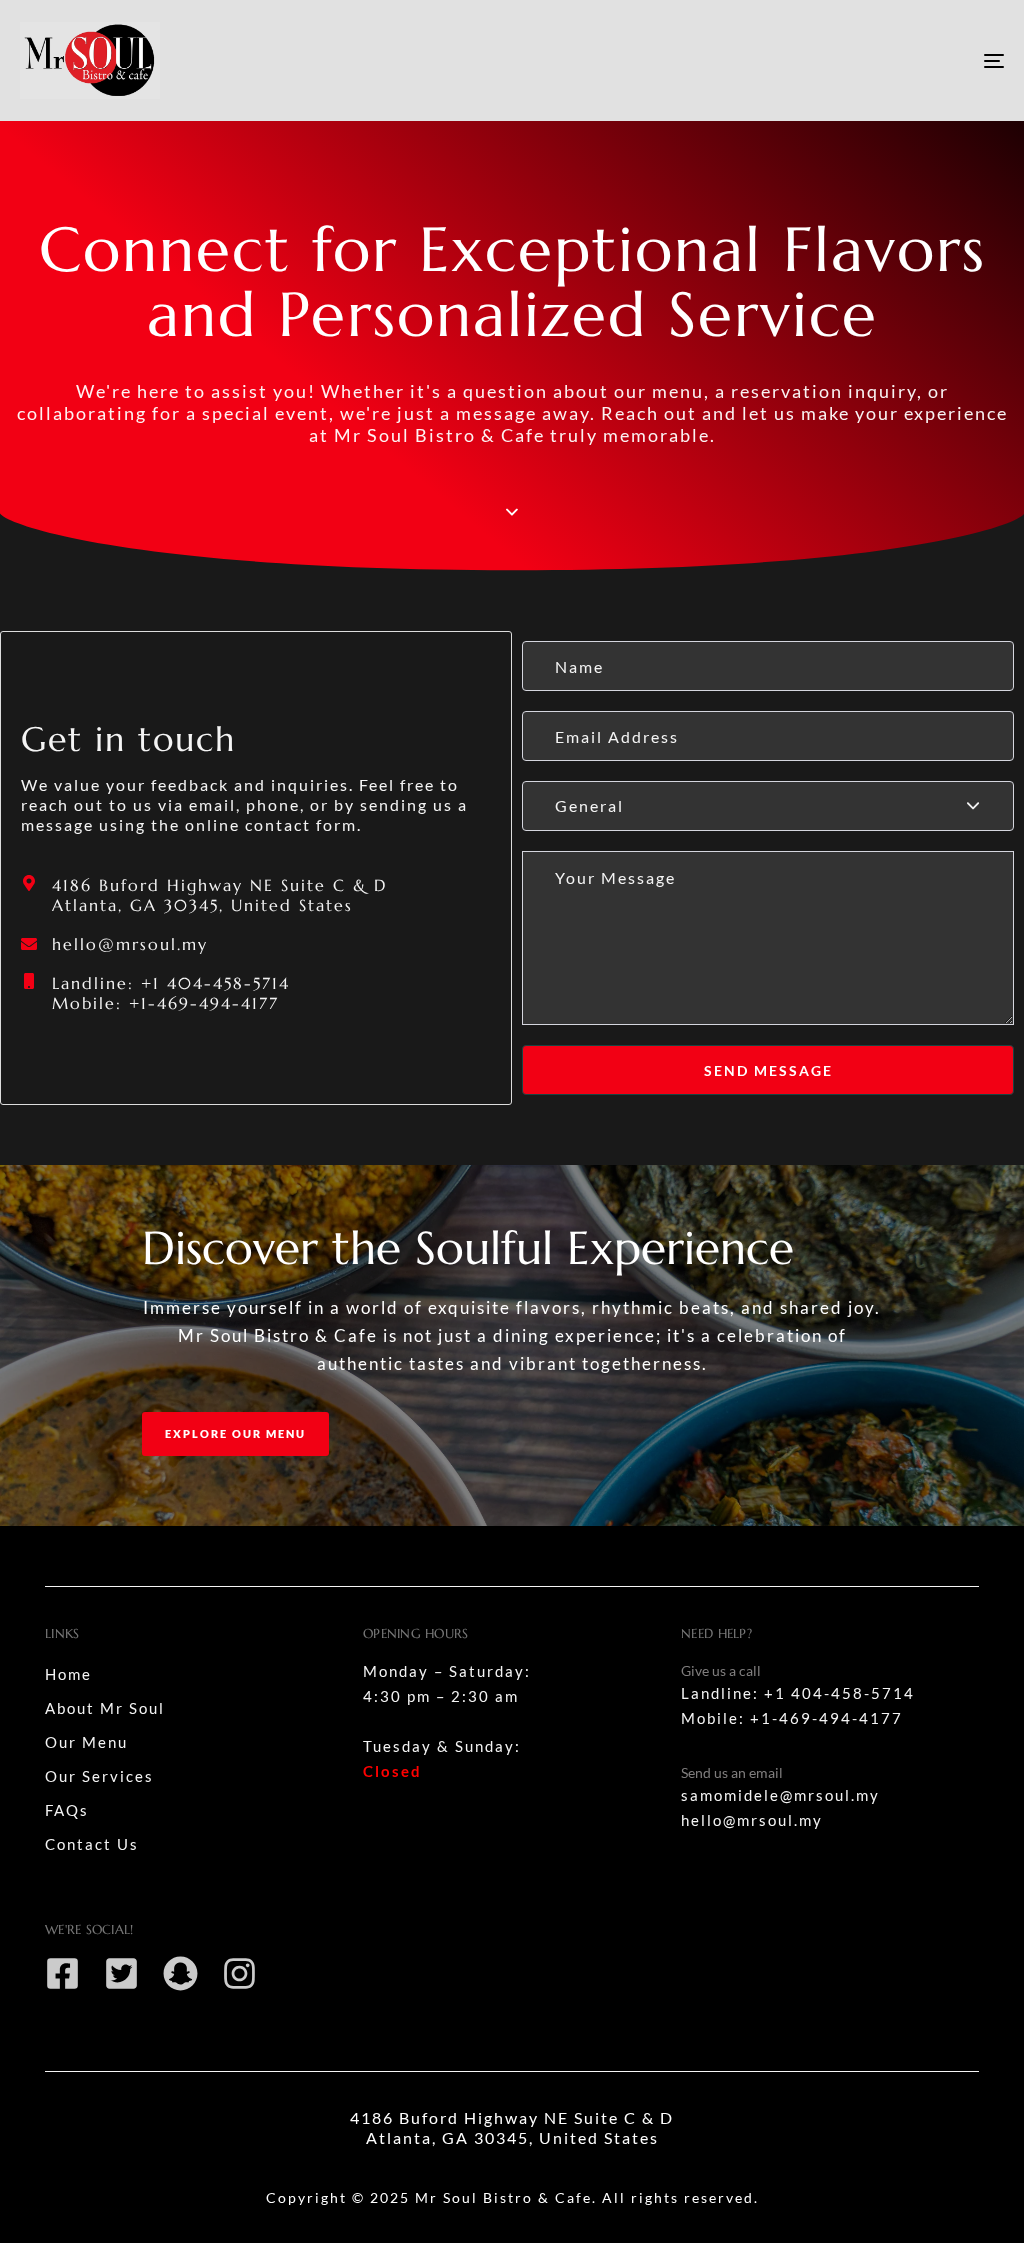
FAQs (67, 1810)
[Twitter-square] (121, 1973)
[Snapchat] (180, 1973)
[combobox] (768, 806)
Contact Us (92, 1844)
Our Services (99, 1776)
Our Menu (86, 1742)
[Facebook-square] (62, 1973)
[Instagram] (239, 1973)
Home (68, 1674)
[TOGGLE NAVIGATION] (840, 60)
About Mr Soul (105, 1708)
